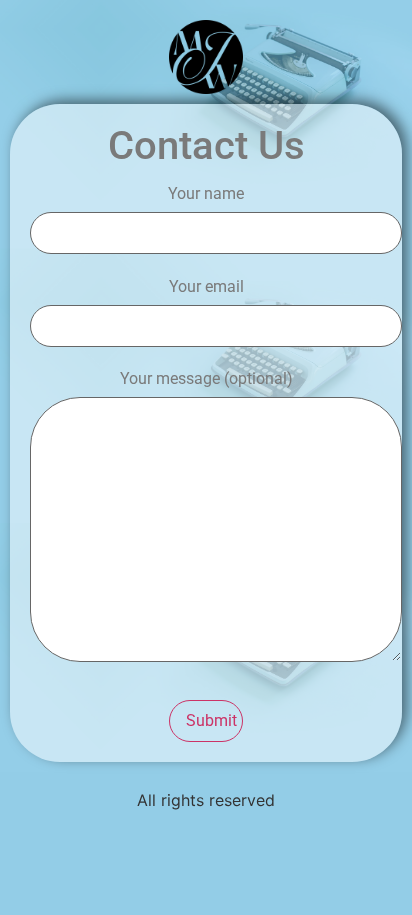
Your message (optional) (206, 379)
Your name (206, 194)
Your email (206, 287)
